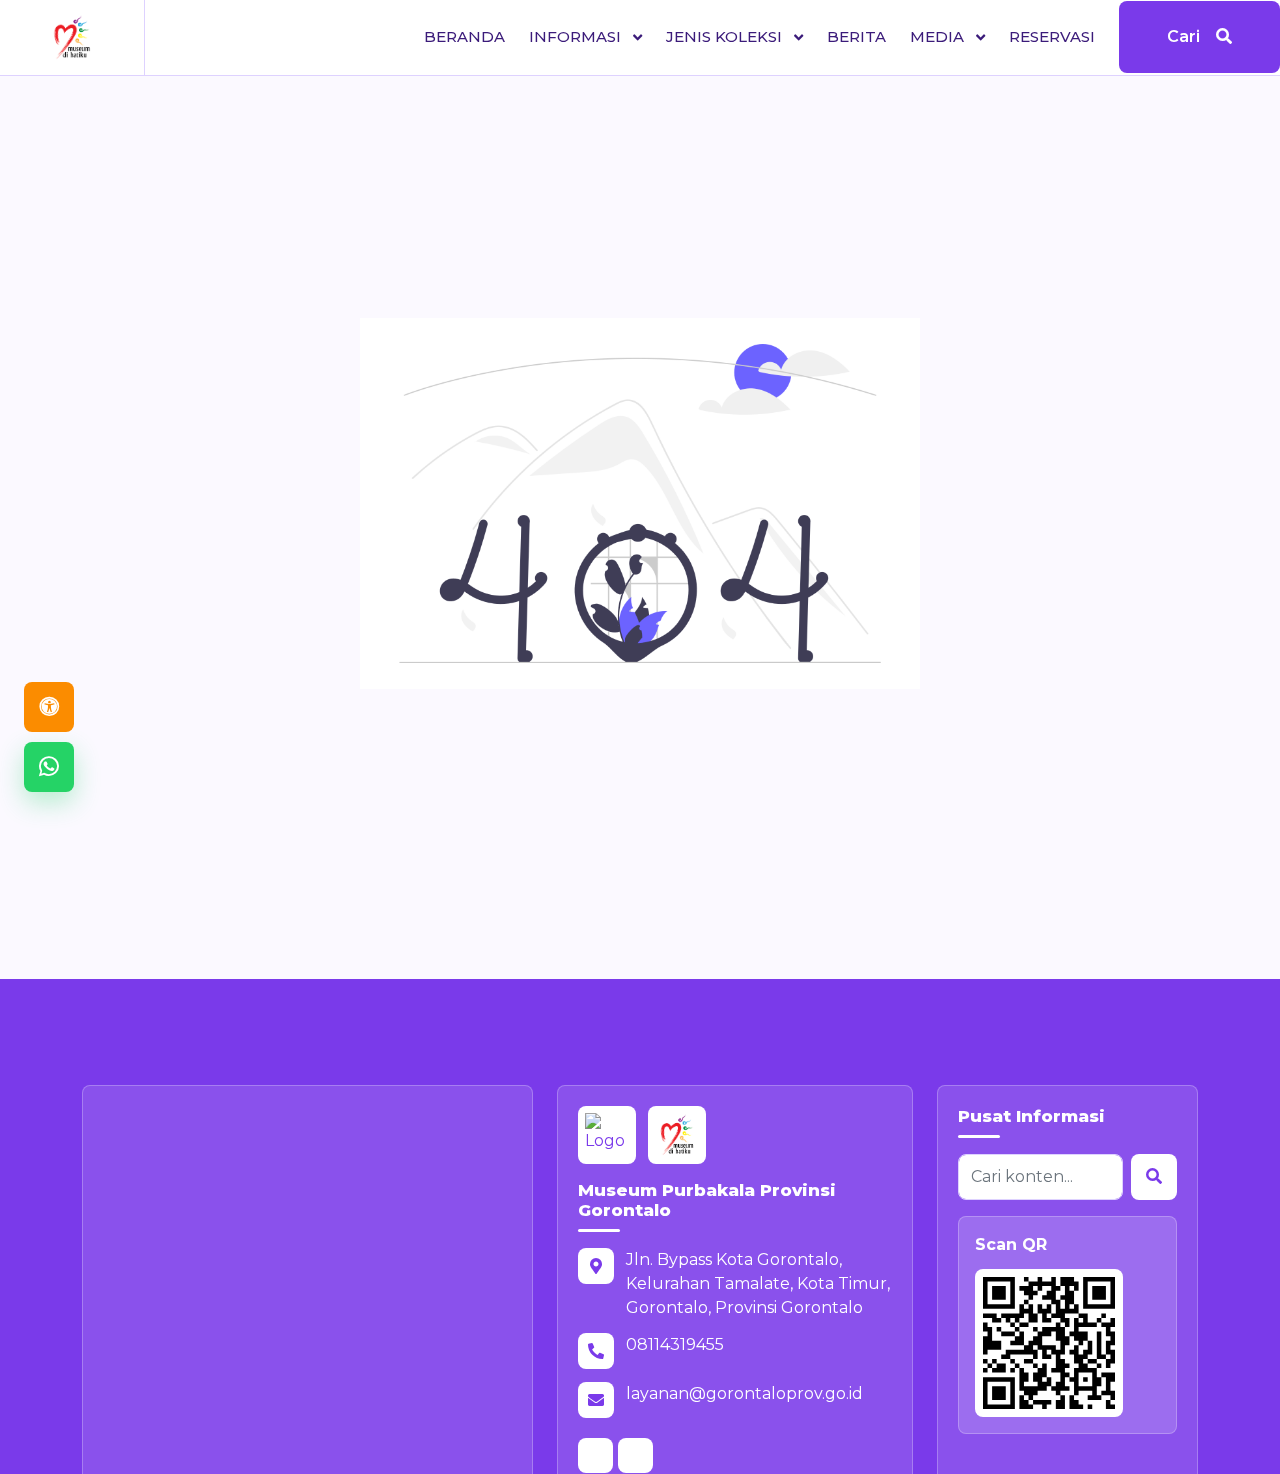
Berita (856, 36)
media (939, 36)
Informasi (577, 36)
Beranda (464, 36)
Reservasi (1052, 36)
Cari (1183, 37)
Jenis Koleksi (726, 36)
